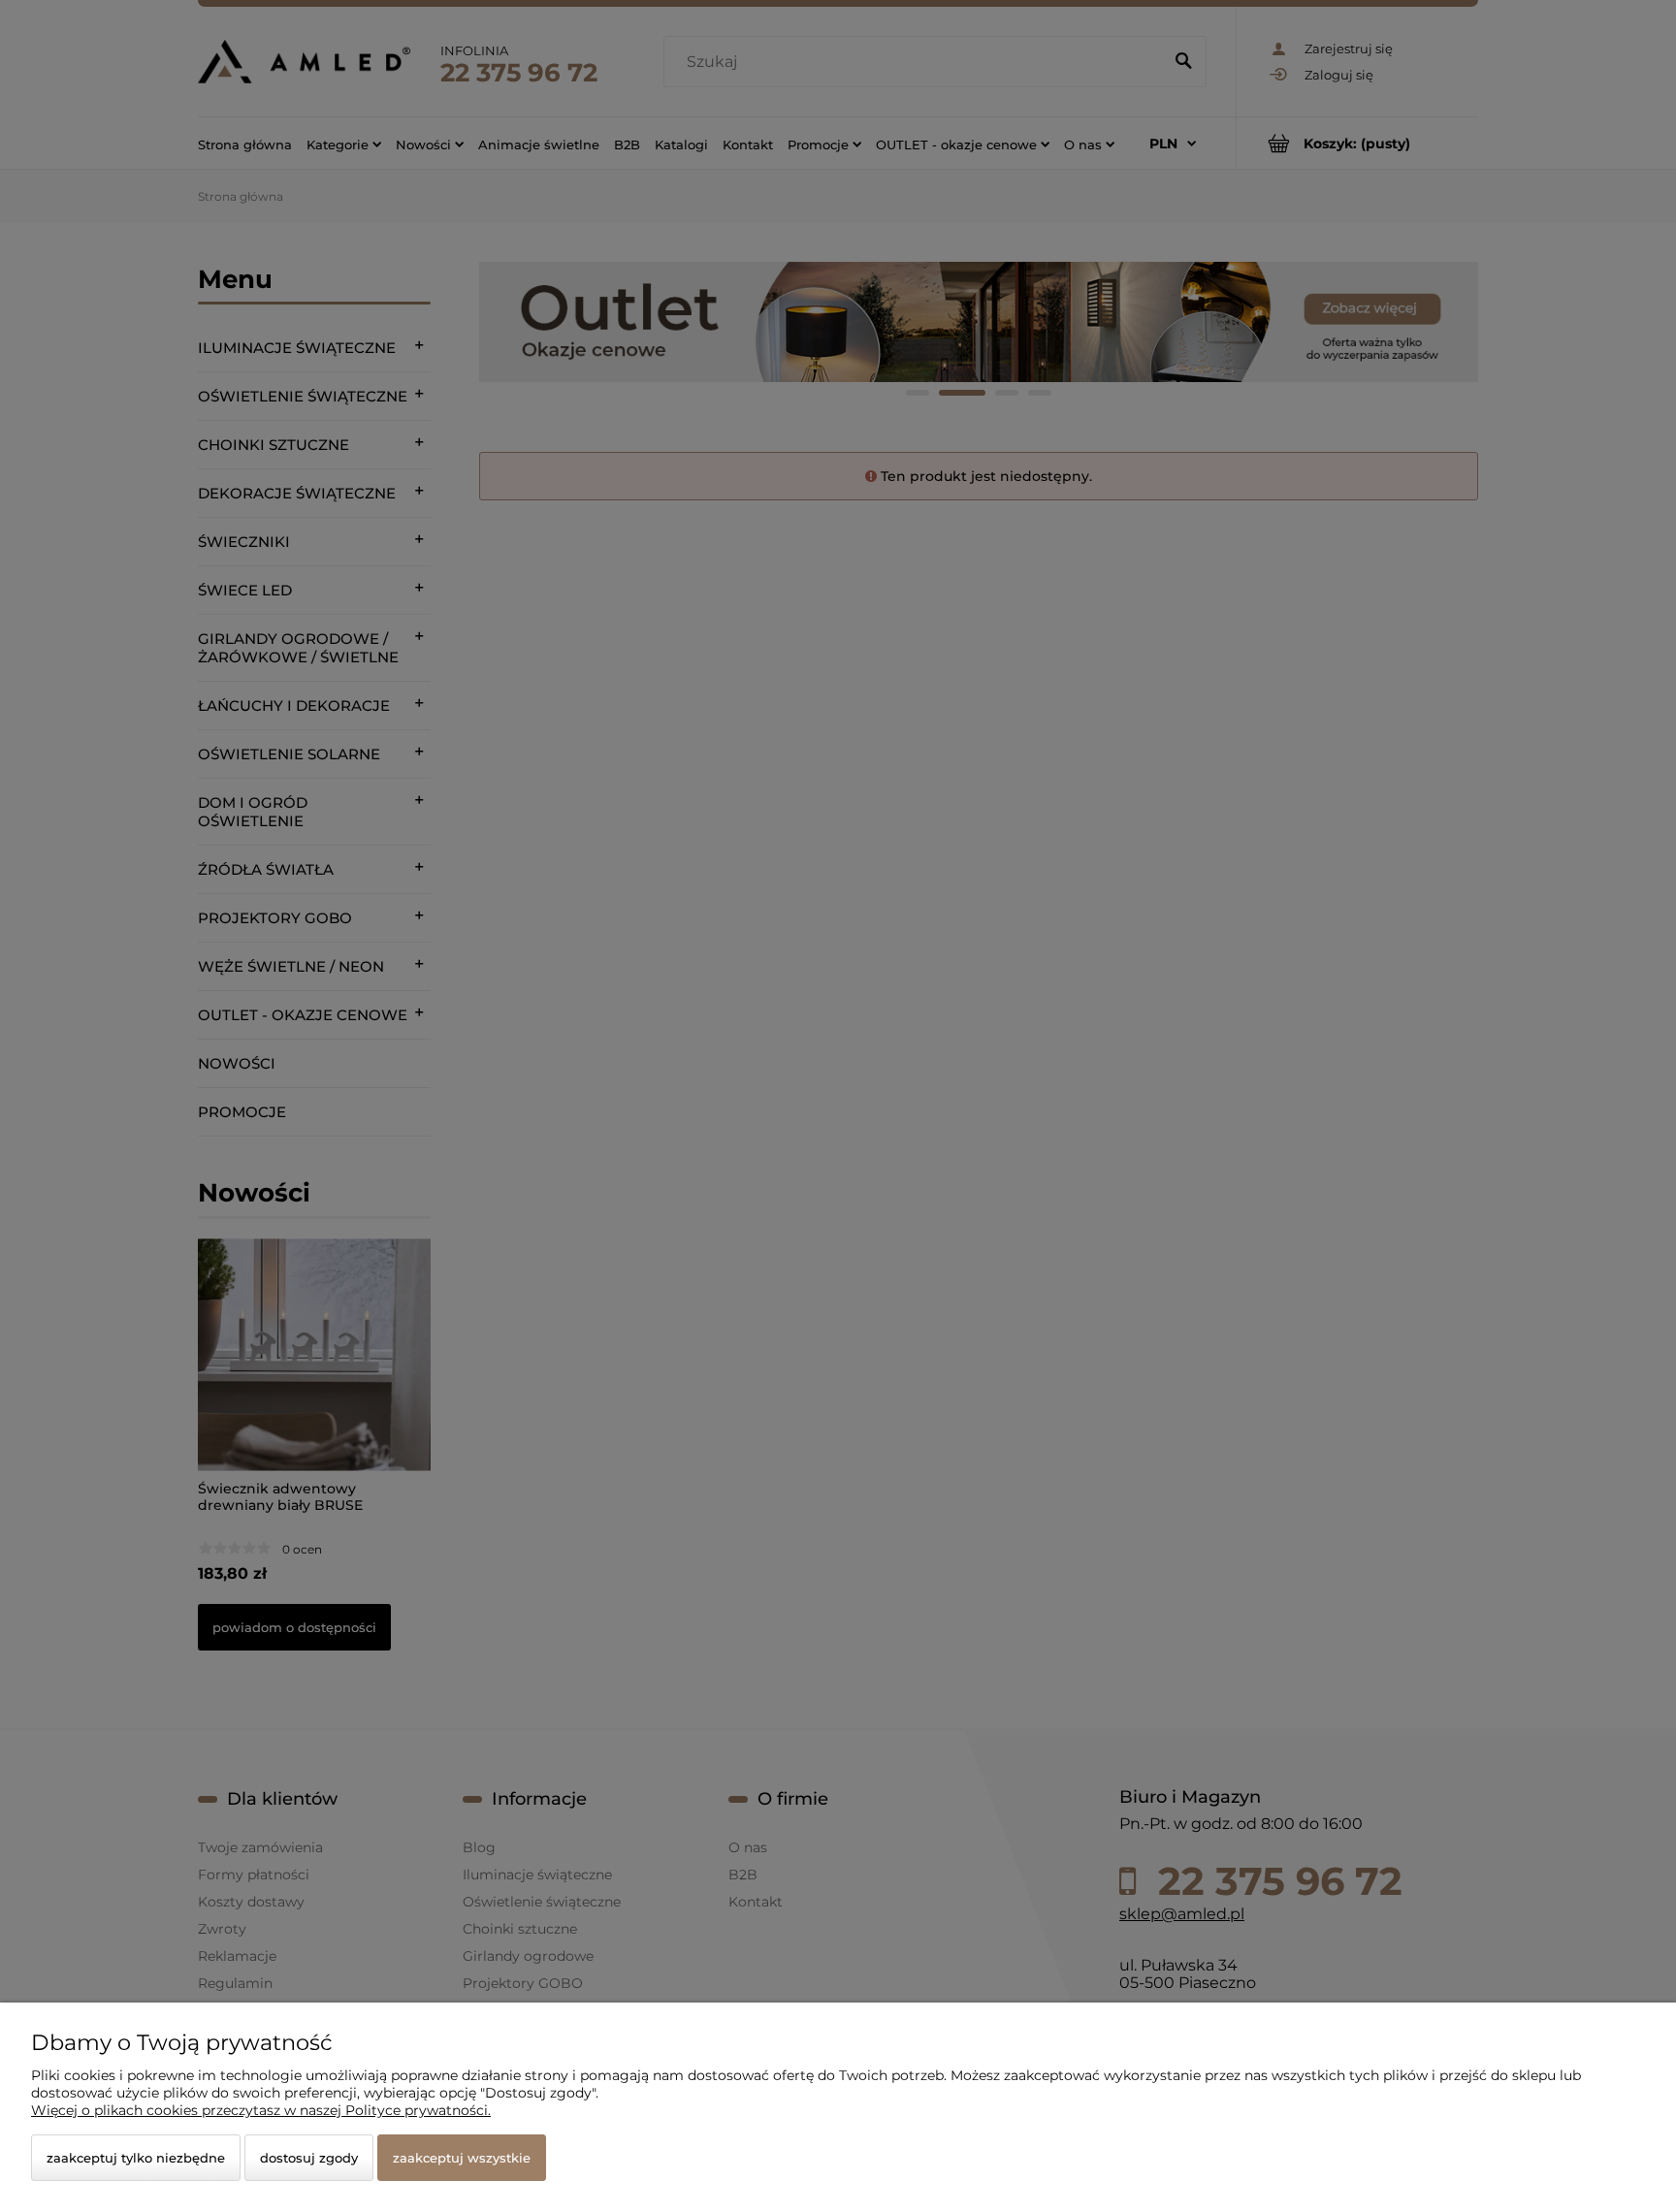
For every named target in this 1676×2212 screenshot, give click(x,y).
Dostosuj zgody (309, 2158)
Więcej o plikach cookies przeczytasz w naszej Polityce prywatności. (261, 2110)
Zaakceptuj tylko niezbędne (136, 2158)
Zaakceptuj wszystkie (462, 2158)
